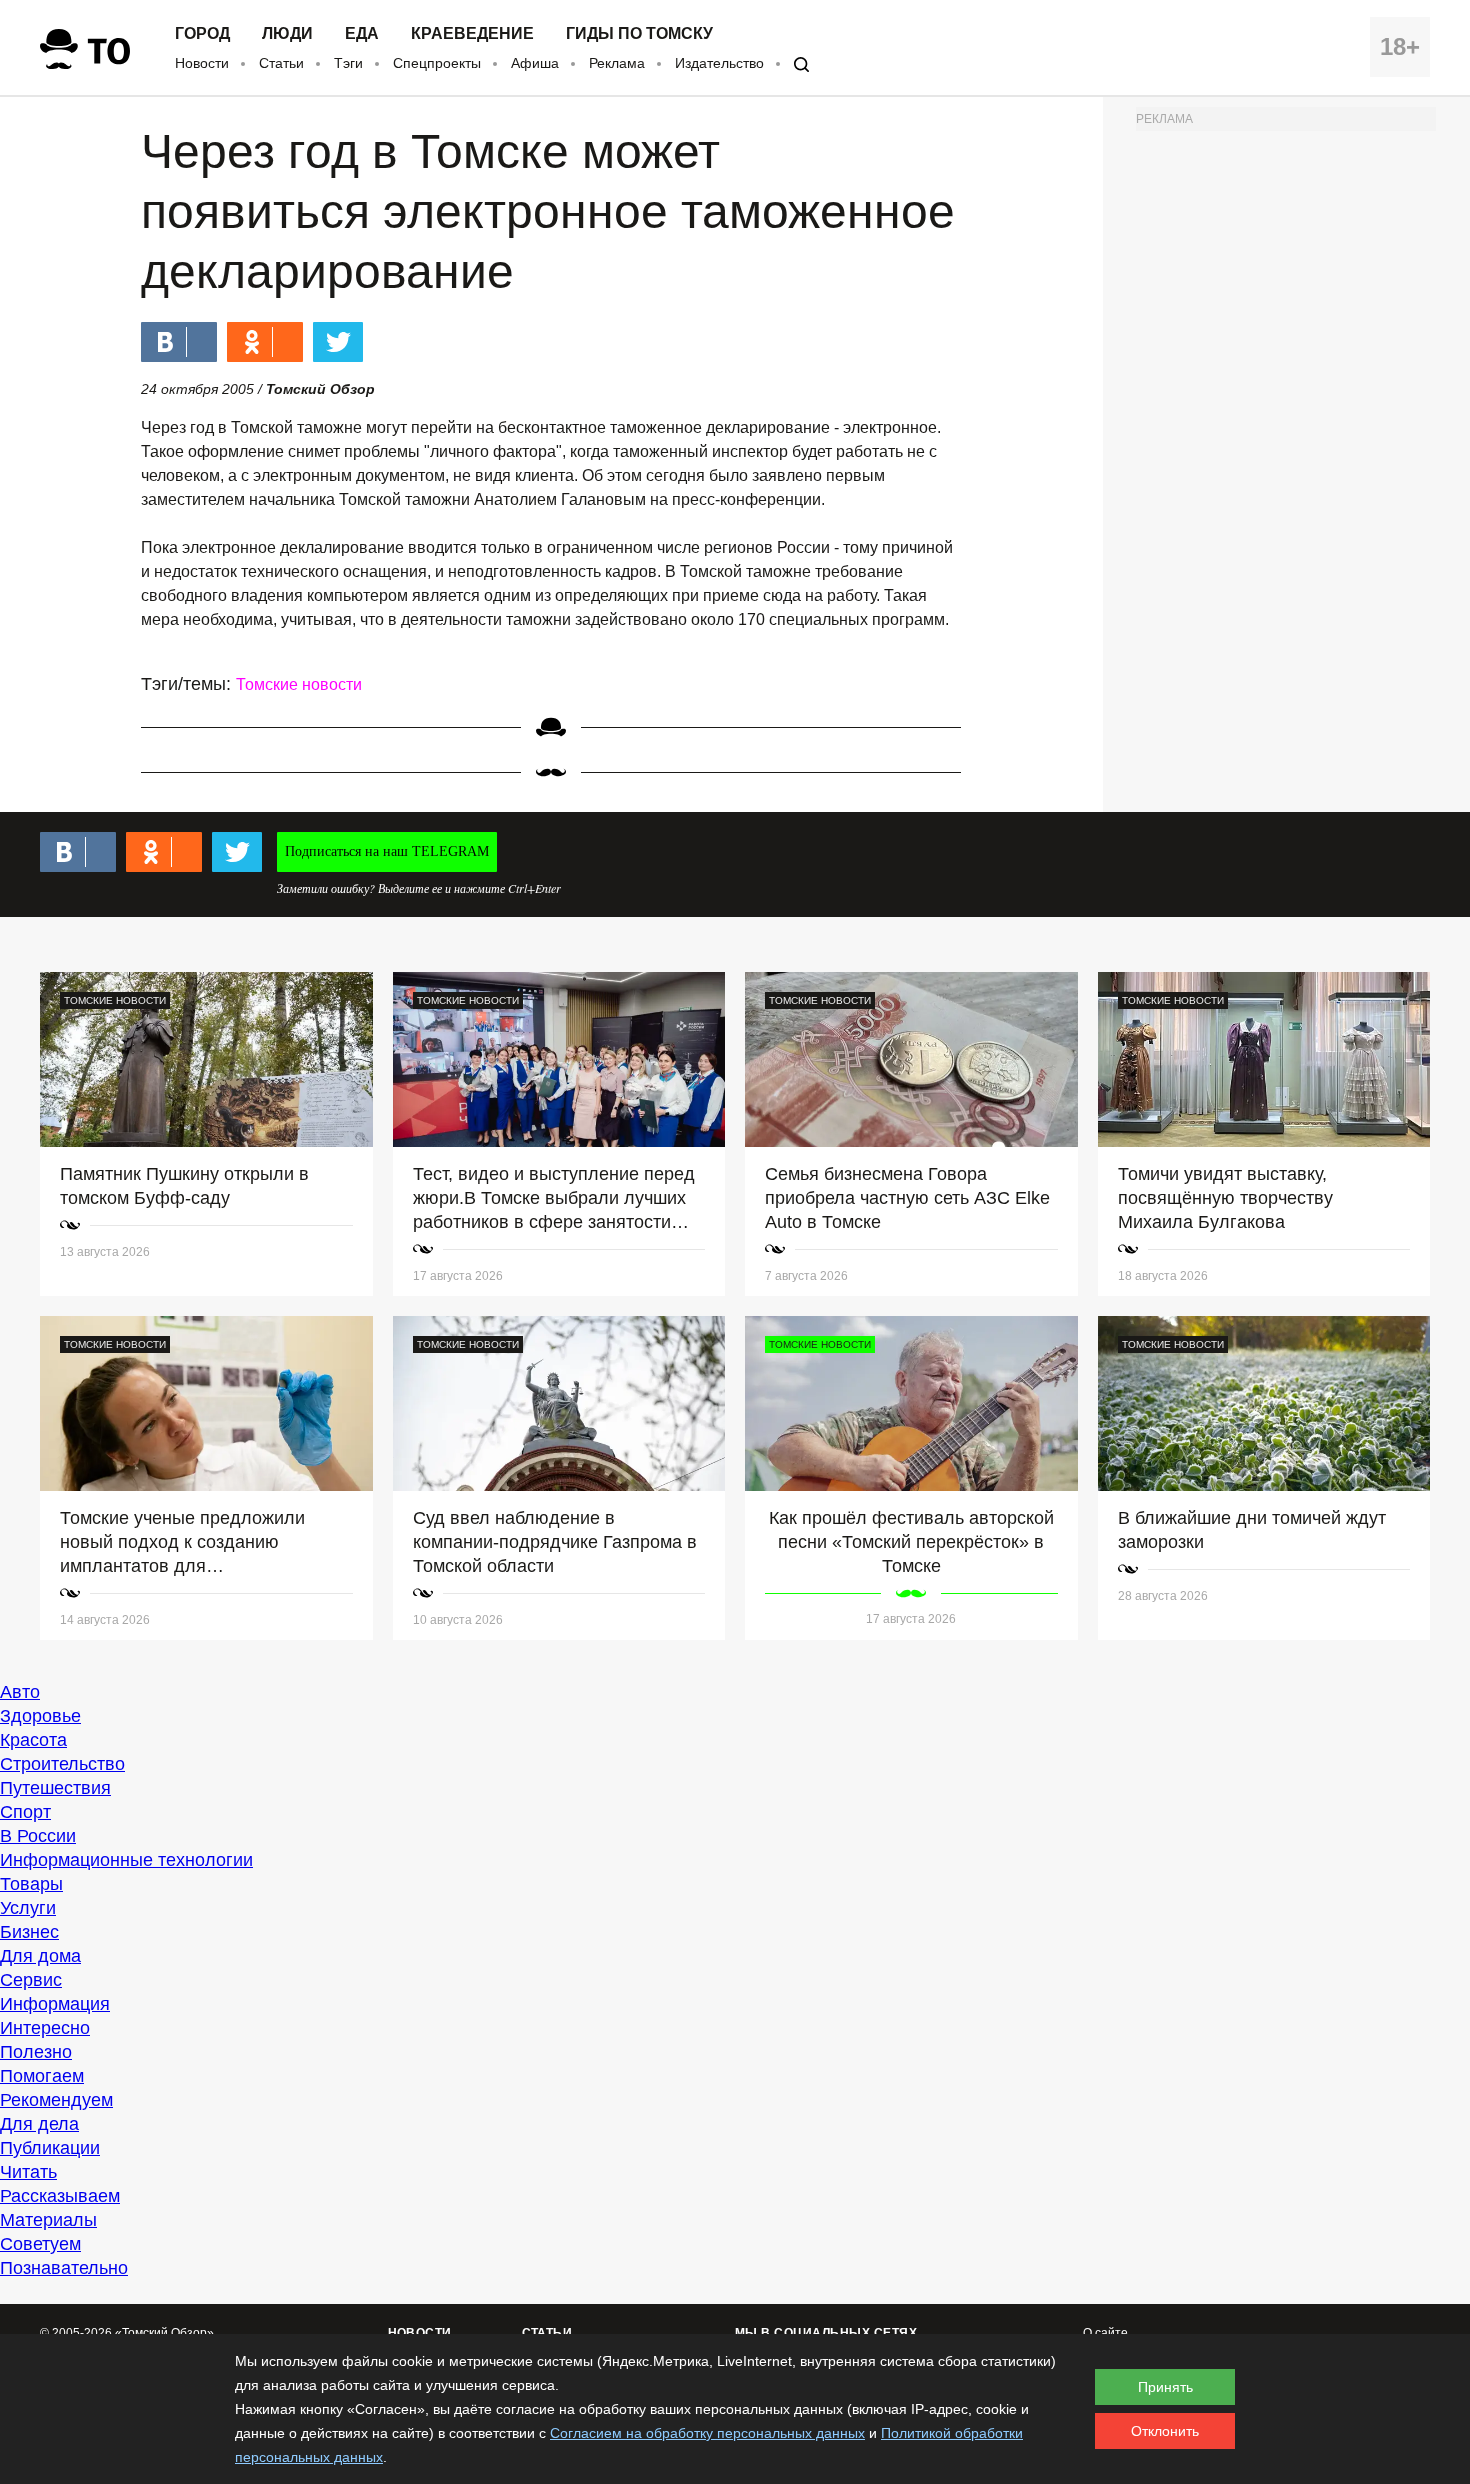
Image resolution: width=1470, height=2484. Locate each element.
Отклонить (1165, 2431)
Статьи (281, 63)
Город (202, 34)
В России (38, 1836)
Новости (202, 63)
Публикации (50, 2148)
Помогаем (42, 2076)
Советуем (40, 2244)
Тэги (348, 63)
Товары (31, 1884)
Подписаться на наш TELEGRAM (387, 851)
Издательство (719, 63)
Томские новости (299, 684)
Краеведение (472, 34)
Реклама (617, 63)
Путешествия (55, 1788)
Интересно (45, 2028)
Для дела (39, 2124)
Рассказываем (60, 2196)
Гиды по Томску (639, 34)
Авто (20, 1692)
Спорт (25, 1812)
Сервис (31, 1980)
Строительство (62, 1764)
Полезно (36, 2052)
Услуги (28, 1908)
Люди (287, 34)
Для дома (40, 1956)
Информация (55, 2004)
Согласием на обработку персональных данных (707, 2433)
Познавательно (64, 2268)
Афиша (535, 63)
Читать (28, 2172)
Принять (1165, 2387)
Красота (33, 1740)
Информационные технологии (126, 1860)
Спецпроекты (437, 63)
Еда (362, 34)
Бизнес (29, 1932)
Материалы (48, 2220)
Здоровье (40, 1716)
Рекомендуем (56, 2100)
